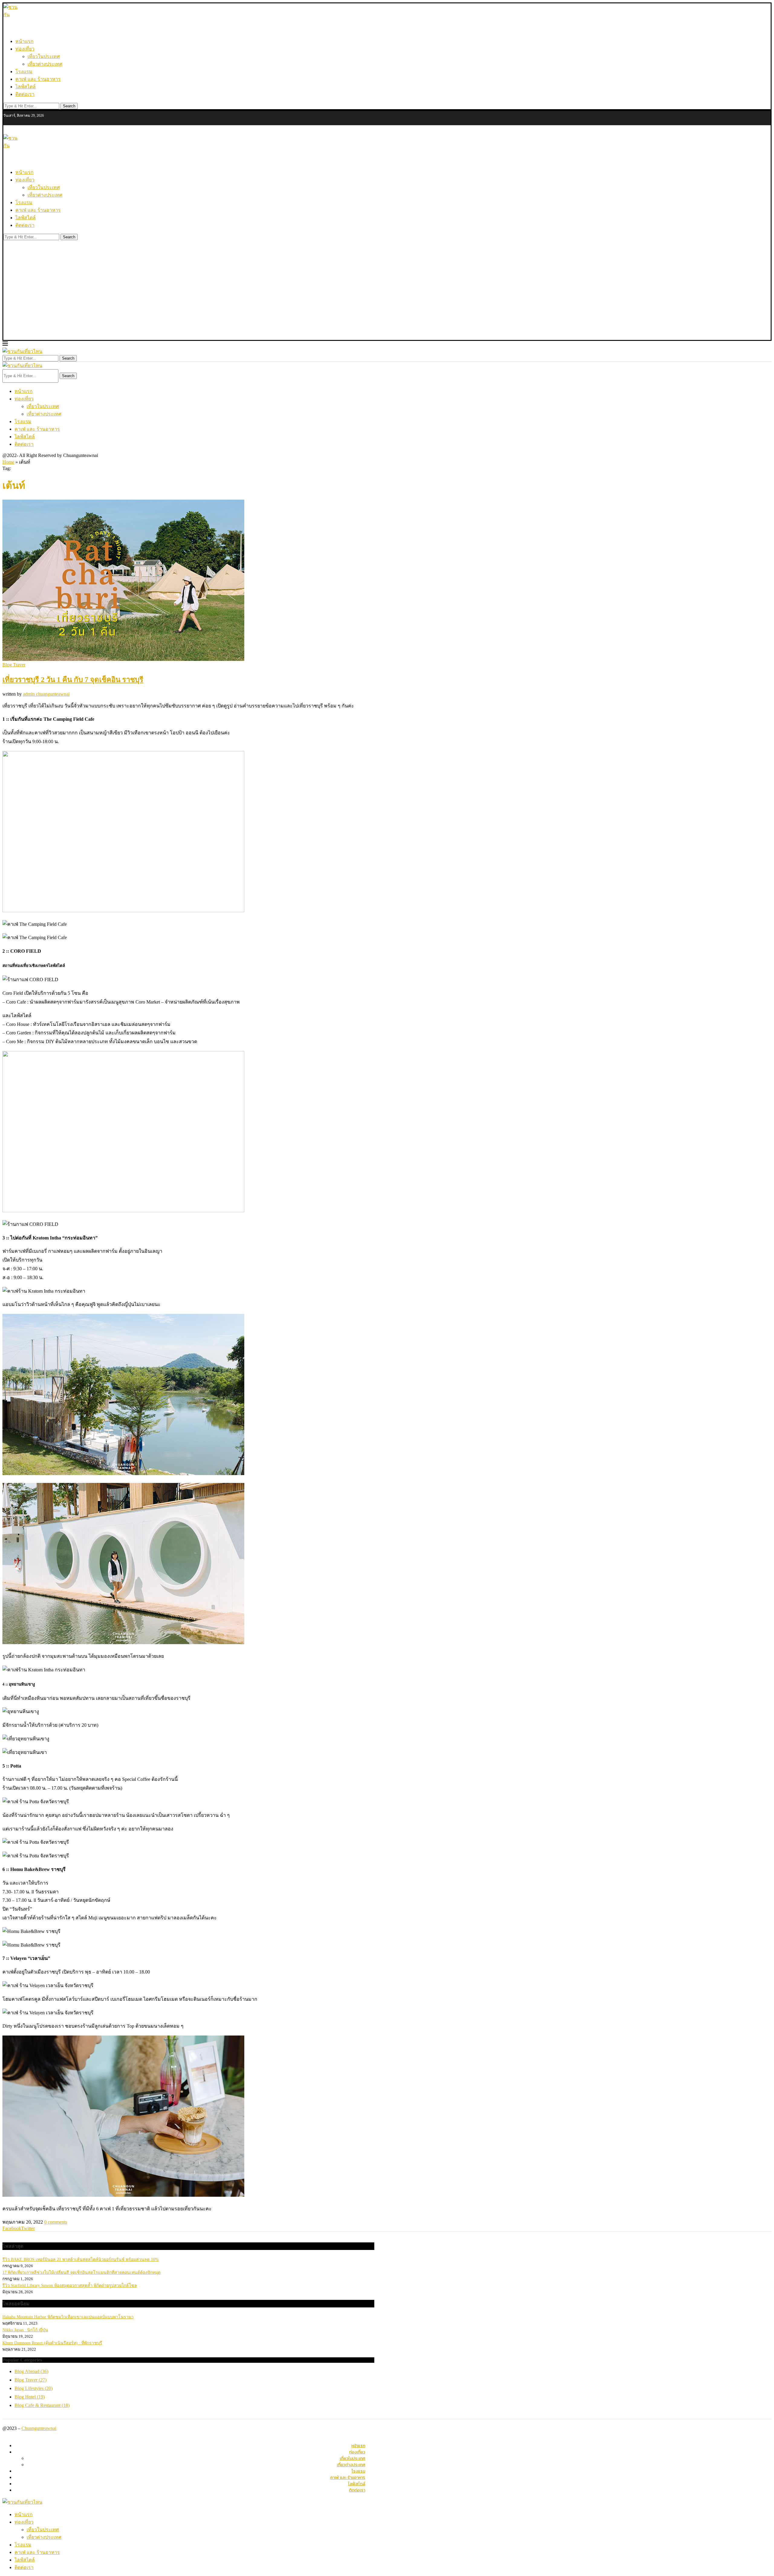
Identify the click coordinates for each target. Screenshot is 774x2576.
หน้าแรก (24, 41)
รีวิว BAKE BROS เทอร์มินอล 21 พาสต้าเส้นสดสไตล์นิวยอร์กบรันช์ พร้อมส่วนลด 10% (81, 2259)
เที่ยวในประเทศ (44, 56)
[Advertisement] (387, 295)
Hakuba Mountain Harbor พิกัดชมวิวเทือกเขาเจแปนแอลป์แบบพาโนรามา (68, 2317)
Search (69, 106)
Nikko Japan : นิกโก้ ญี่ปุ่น (25, 2330)
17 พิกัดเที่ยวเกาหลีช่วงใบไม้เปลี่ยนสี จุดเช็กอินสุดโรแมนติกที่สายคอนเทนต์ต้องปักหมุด (81, 2272)
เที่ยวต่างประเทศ (45, 64)
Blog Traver (31, 2380)
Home (8, 462)
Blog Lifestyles (34, 2388)
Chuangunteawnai (39, 2428)
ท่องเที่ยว (25, 49)
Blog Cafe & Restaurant (42, 2405)
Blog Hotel (30, 2397)
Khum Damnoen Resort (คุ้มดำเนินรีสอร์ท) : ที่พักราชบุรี (52, 2343)
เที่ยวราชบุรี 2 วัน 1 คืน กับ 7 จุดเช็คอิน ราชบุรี (73, 680)
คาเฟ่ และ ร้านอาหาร (38, 79)
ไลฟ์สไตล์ (26, 87)
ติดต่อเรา (25, 94)
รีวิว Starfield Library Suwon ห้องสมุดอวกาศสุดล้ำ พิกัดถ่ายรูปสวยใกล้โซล (70, 2285)
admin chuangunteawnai (46, 694)
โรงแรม (24, 72)
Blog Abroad (31, 2371)
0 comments (56, 2222)
